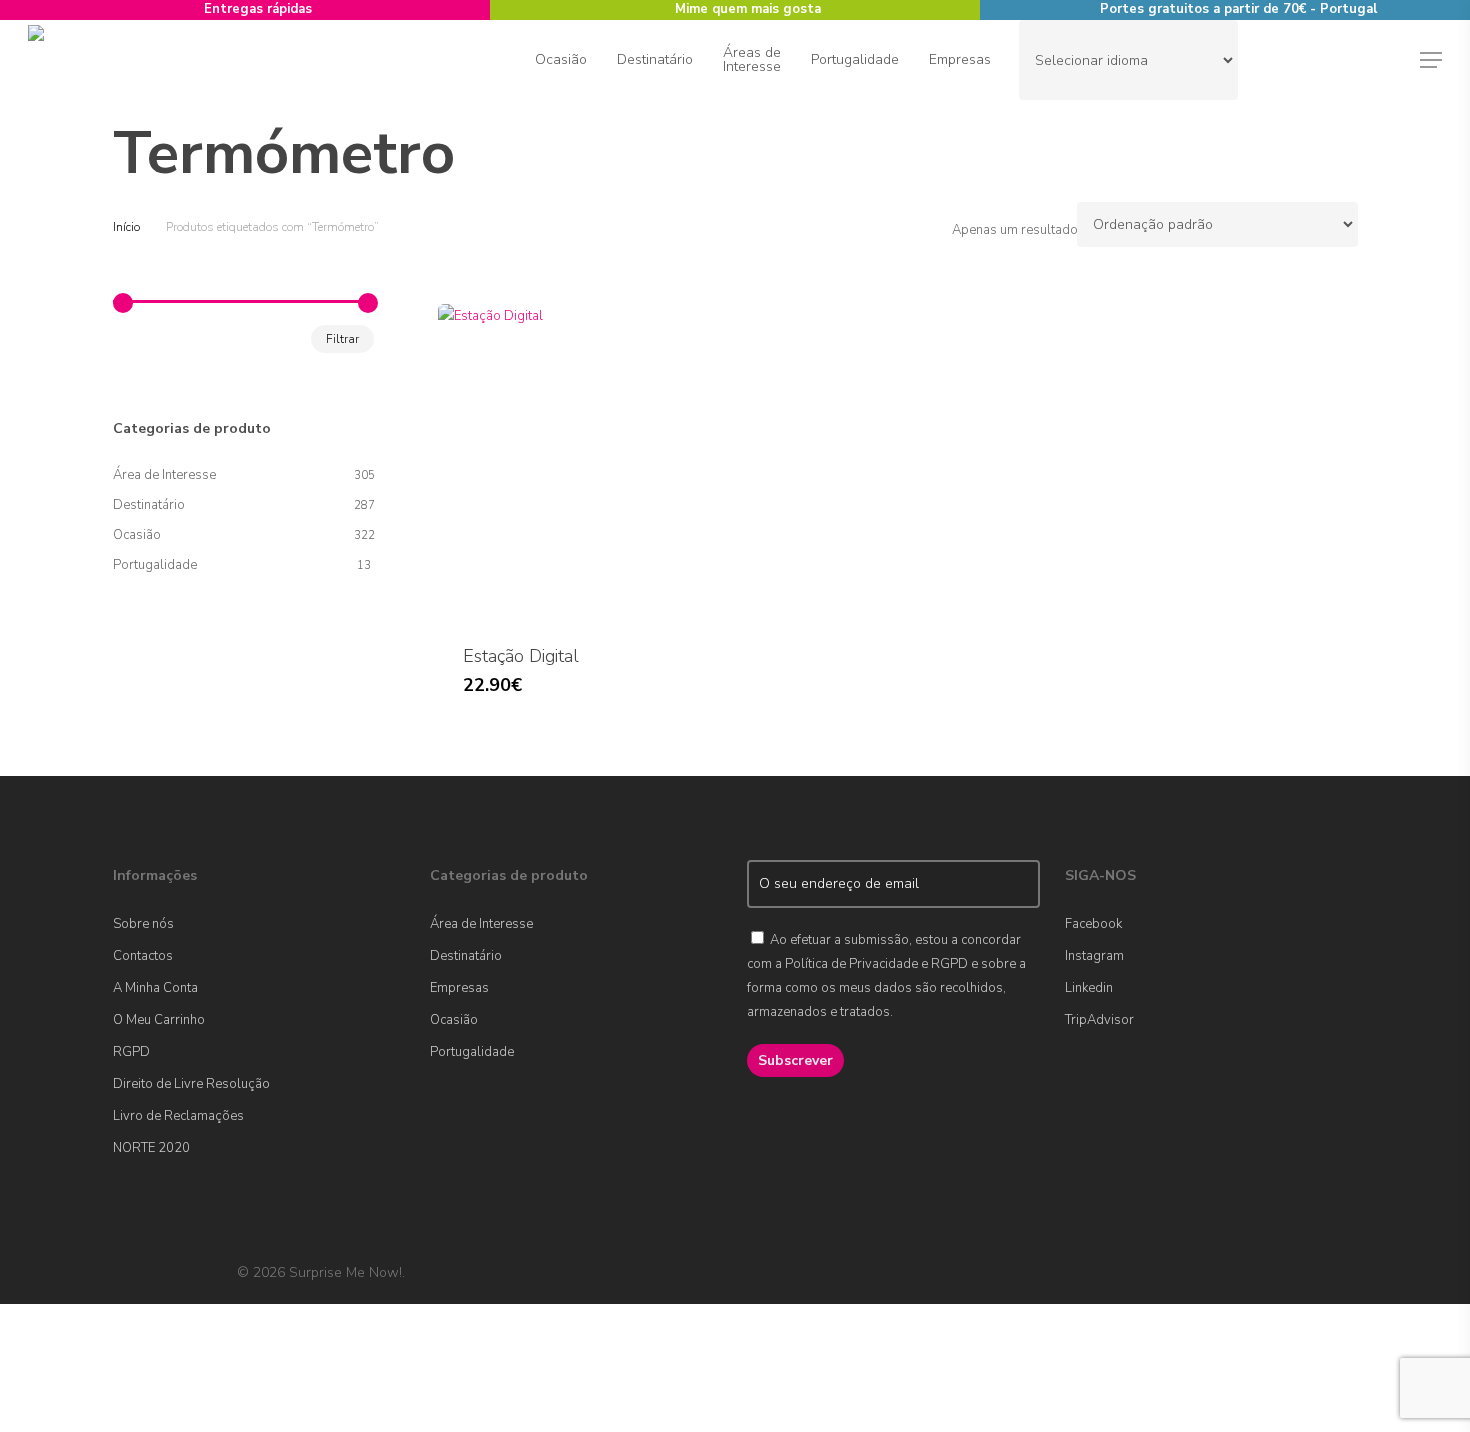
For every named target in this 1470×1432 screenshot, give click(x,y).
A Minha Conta (155, 988)
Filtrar (342, 339)
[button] (1431, 60)
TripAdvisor (1099, 1020)
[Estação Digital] (586, 462)
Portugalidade (155, 565)
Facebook (1093, 924)
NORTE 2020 (151, 1148)
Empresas (459, 988)
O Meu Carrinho (159, 1020)
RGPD (131, 1052)
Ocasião (137, 535)
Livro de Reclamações (178, 1116)
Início (126, 227)
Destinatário (149, 505)
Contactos (143, 956)
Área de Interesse (164, 475)
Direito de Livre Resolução (191, 1084)
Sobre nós (143, 924)
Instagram (1094, 956)
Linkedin (1089, 988)
